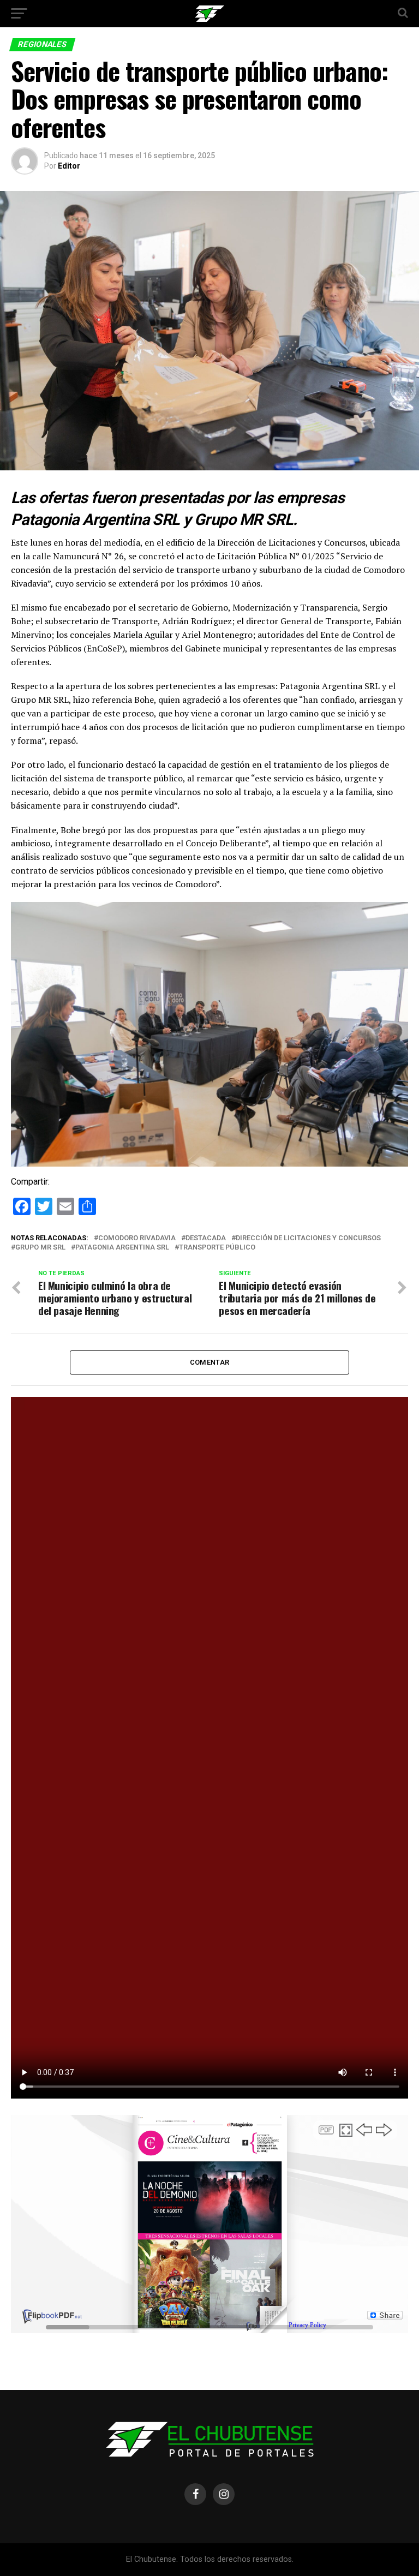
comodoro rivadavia (137, 1238)
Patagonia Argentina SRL (122, 1248)
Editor (69, 166)
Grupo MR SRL (40, 1248)
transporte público (217, 1248)
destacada (206, 1238)
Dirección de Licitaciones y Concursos (308, 1238)
